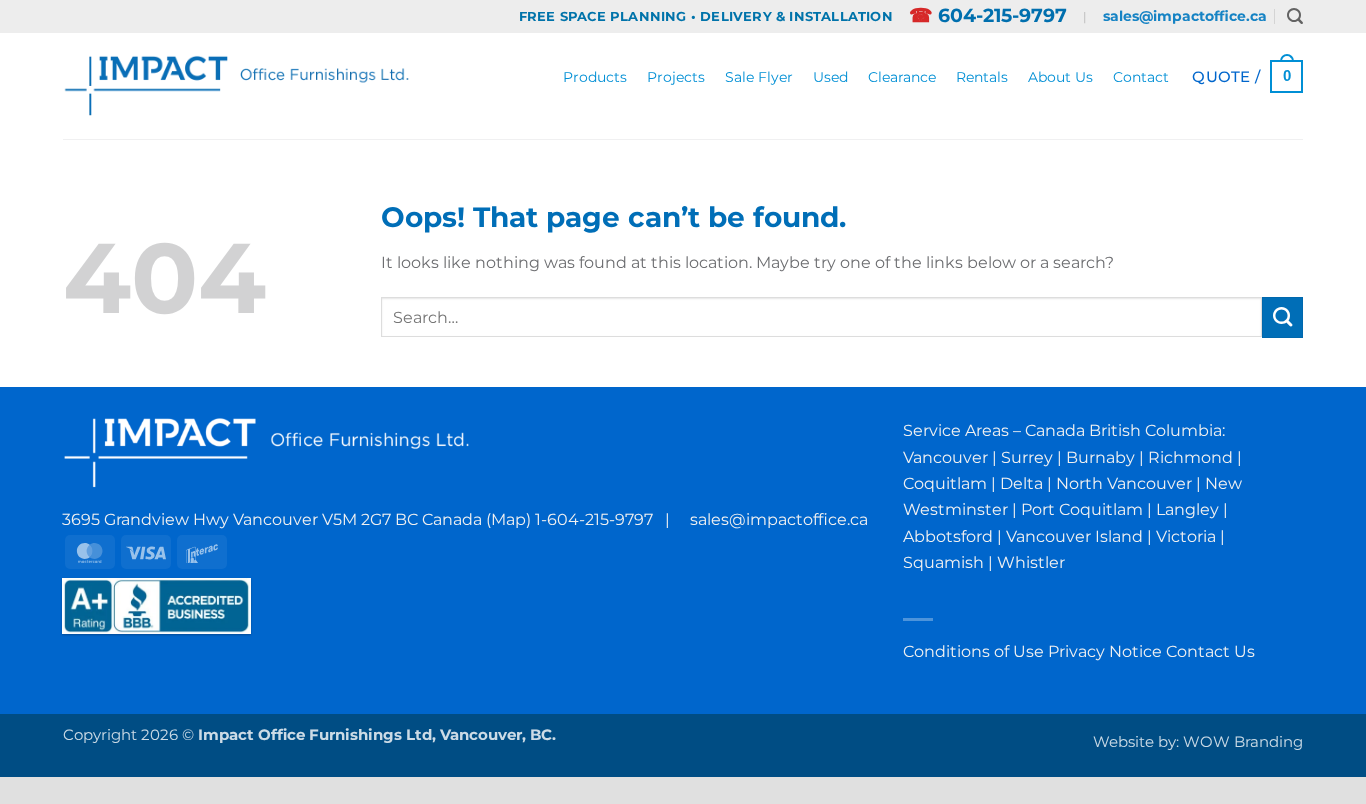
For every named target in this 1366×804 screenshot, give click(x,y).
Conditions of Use (973, 651)
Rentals (982, 77)
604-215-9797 (988, 15)
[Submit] (1282, 317)
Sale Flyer (759, 77)
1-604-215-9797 (594, 519)
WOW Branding (1243, 742)
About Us (1060, 77)
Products (595, 77)
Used (830, 77)
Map (508, 519)
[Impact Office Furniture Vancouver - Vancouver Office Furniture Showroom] (237, 85)
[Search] (1295, 16)
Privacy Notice (1105, 651)
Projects (676, 77)
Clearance (902, 77)
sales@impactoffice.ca (1185, 16)
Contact (1141, 77)
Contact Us (1210, 651)
